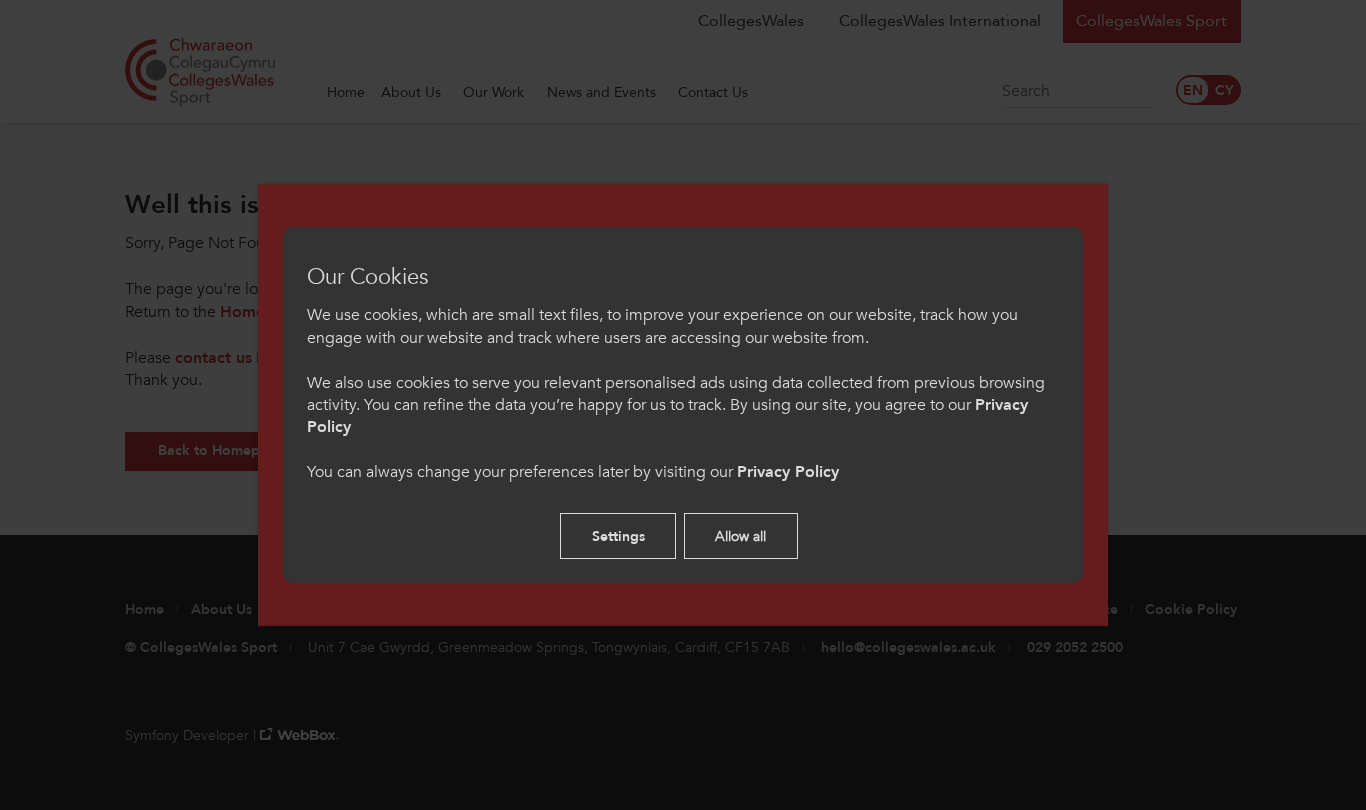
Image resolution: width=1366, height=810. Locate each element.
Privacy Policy (788, 472)
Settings (618, 536)
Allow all (740, 536)
